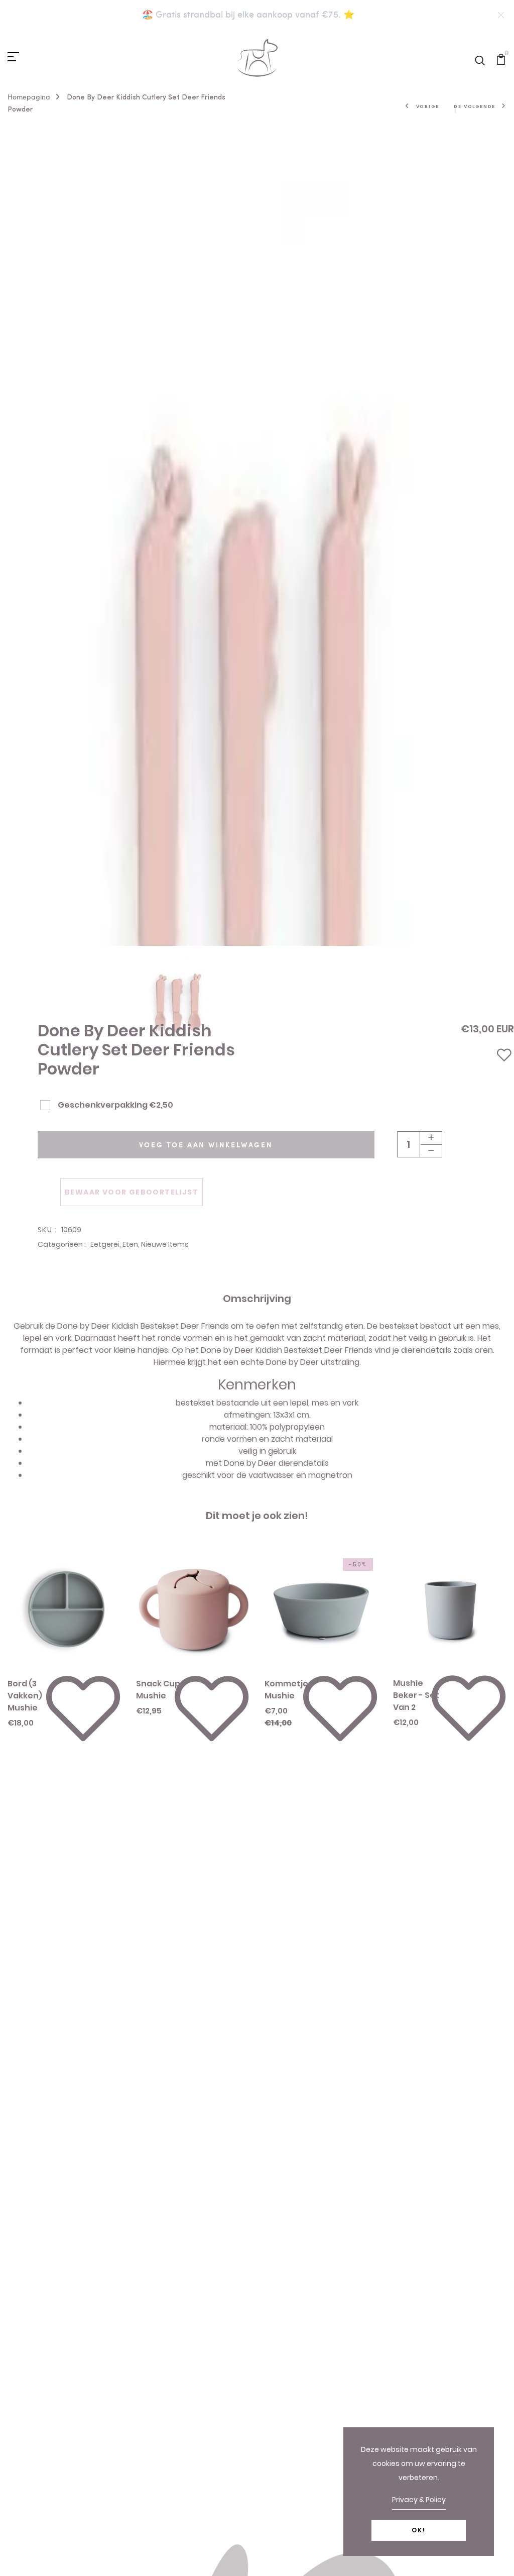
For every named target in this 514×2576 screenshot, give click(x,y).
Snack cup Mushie (158, 1690)
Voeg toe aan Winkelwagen (206, 1145)
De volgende (475, 106)
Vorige (428, 106)
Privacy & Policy (419, 2500)
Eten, (132, 1244)
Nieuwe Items (165, 1244)
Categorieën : (62, 1244)
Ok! (419, 2530)
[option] (257, 977)
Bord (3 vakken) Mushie (25, 1696)
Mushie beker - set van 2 (416, 1695)
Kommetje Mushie (286, 1690)
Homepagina (29, 97)
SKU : (47, 1230)
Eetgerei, (106, 1244)
